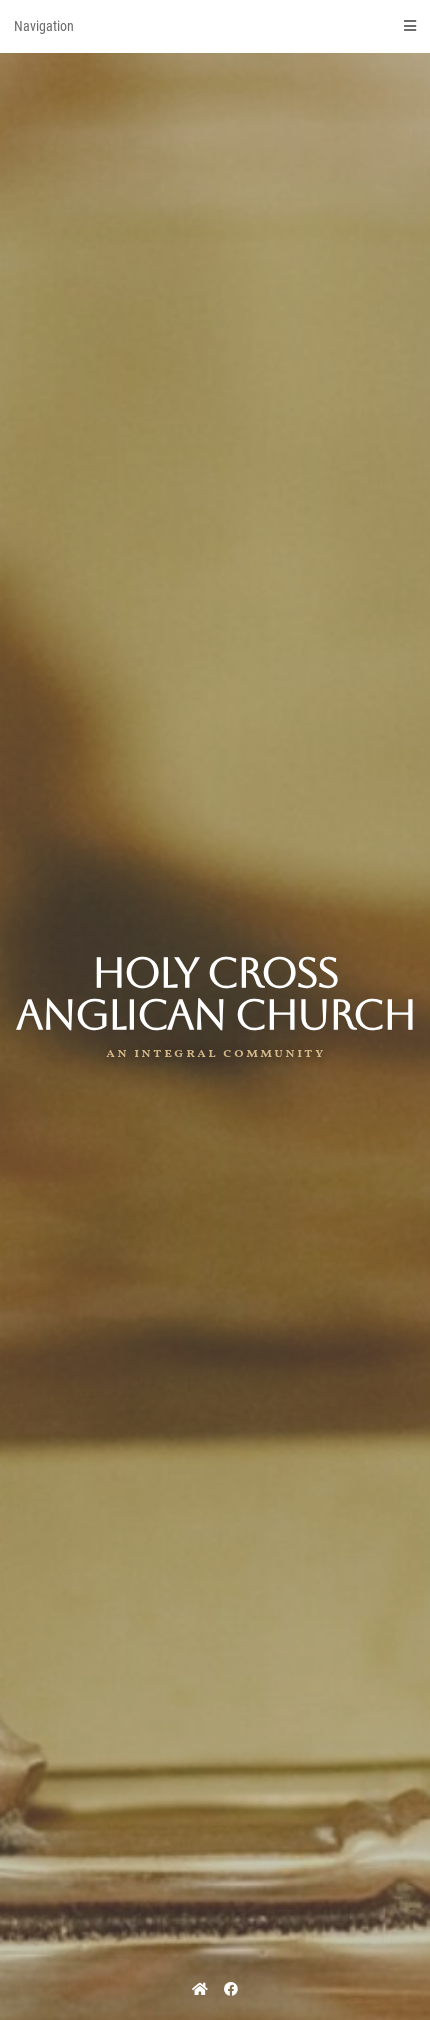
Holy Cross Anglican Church (215, 993)
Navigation (44, 26)
